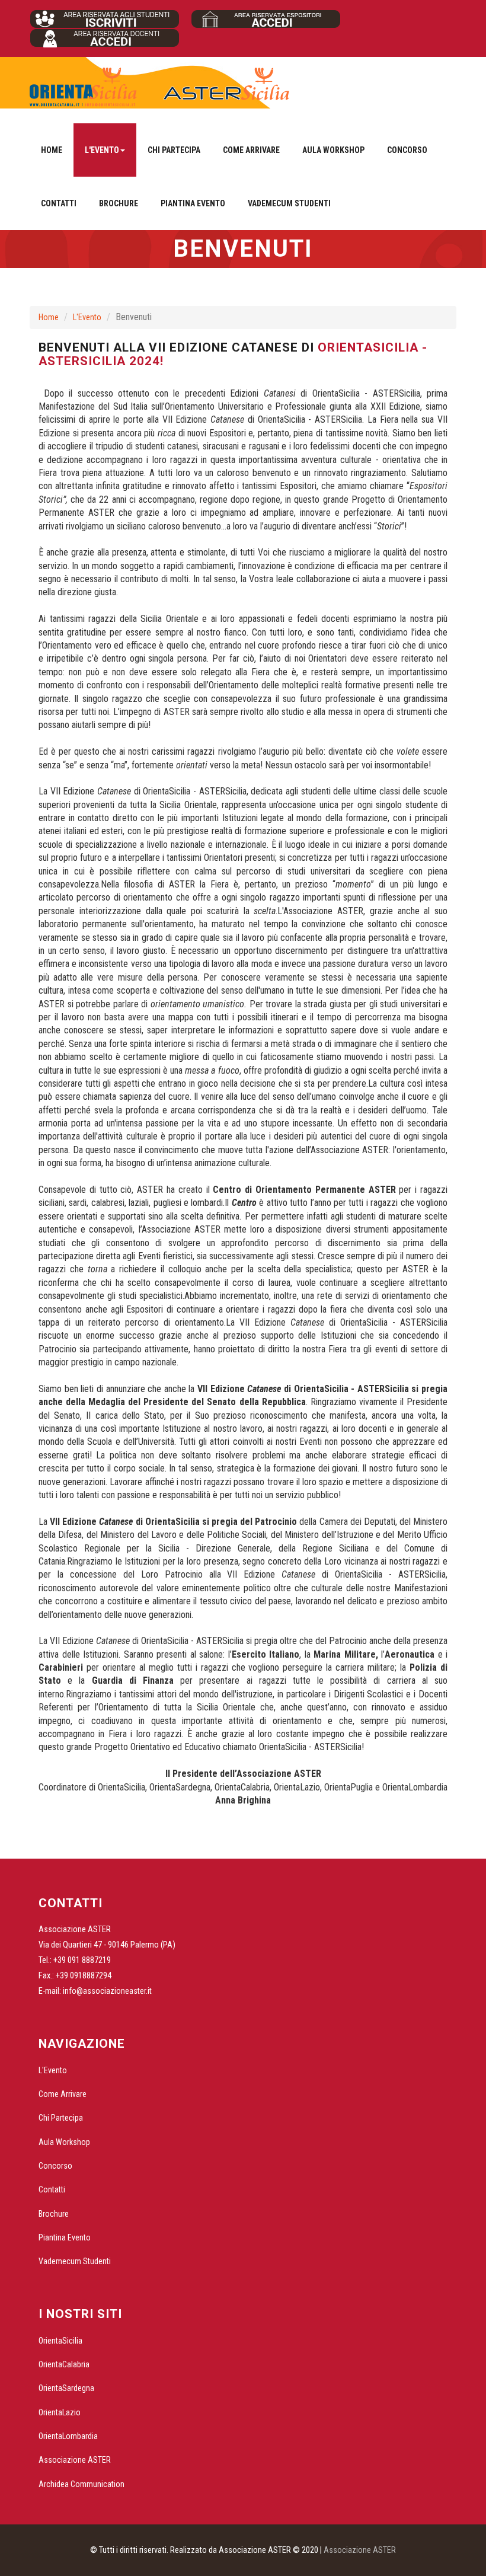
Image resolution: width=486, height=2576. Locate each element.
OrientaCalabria (64, 2364)
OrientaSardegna (66, 2388)
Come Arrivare (251, 150)
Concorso (407, 150)
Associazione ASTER (75, 2460)
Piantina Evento (193, 203)
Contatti (59, 203)
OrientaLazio (60, 2412)
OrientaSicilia (60, 2341)
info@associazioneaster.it (107, 1991)
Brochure (119, 203)
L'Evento (87, 317)
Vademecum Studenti (289, 203)
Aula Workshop (333, 150)
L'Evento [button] (102, 150)
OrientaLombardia (68, 2436)
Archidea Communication (81, 2484)
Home (52, 150)
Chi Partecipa (174, 150)
